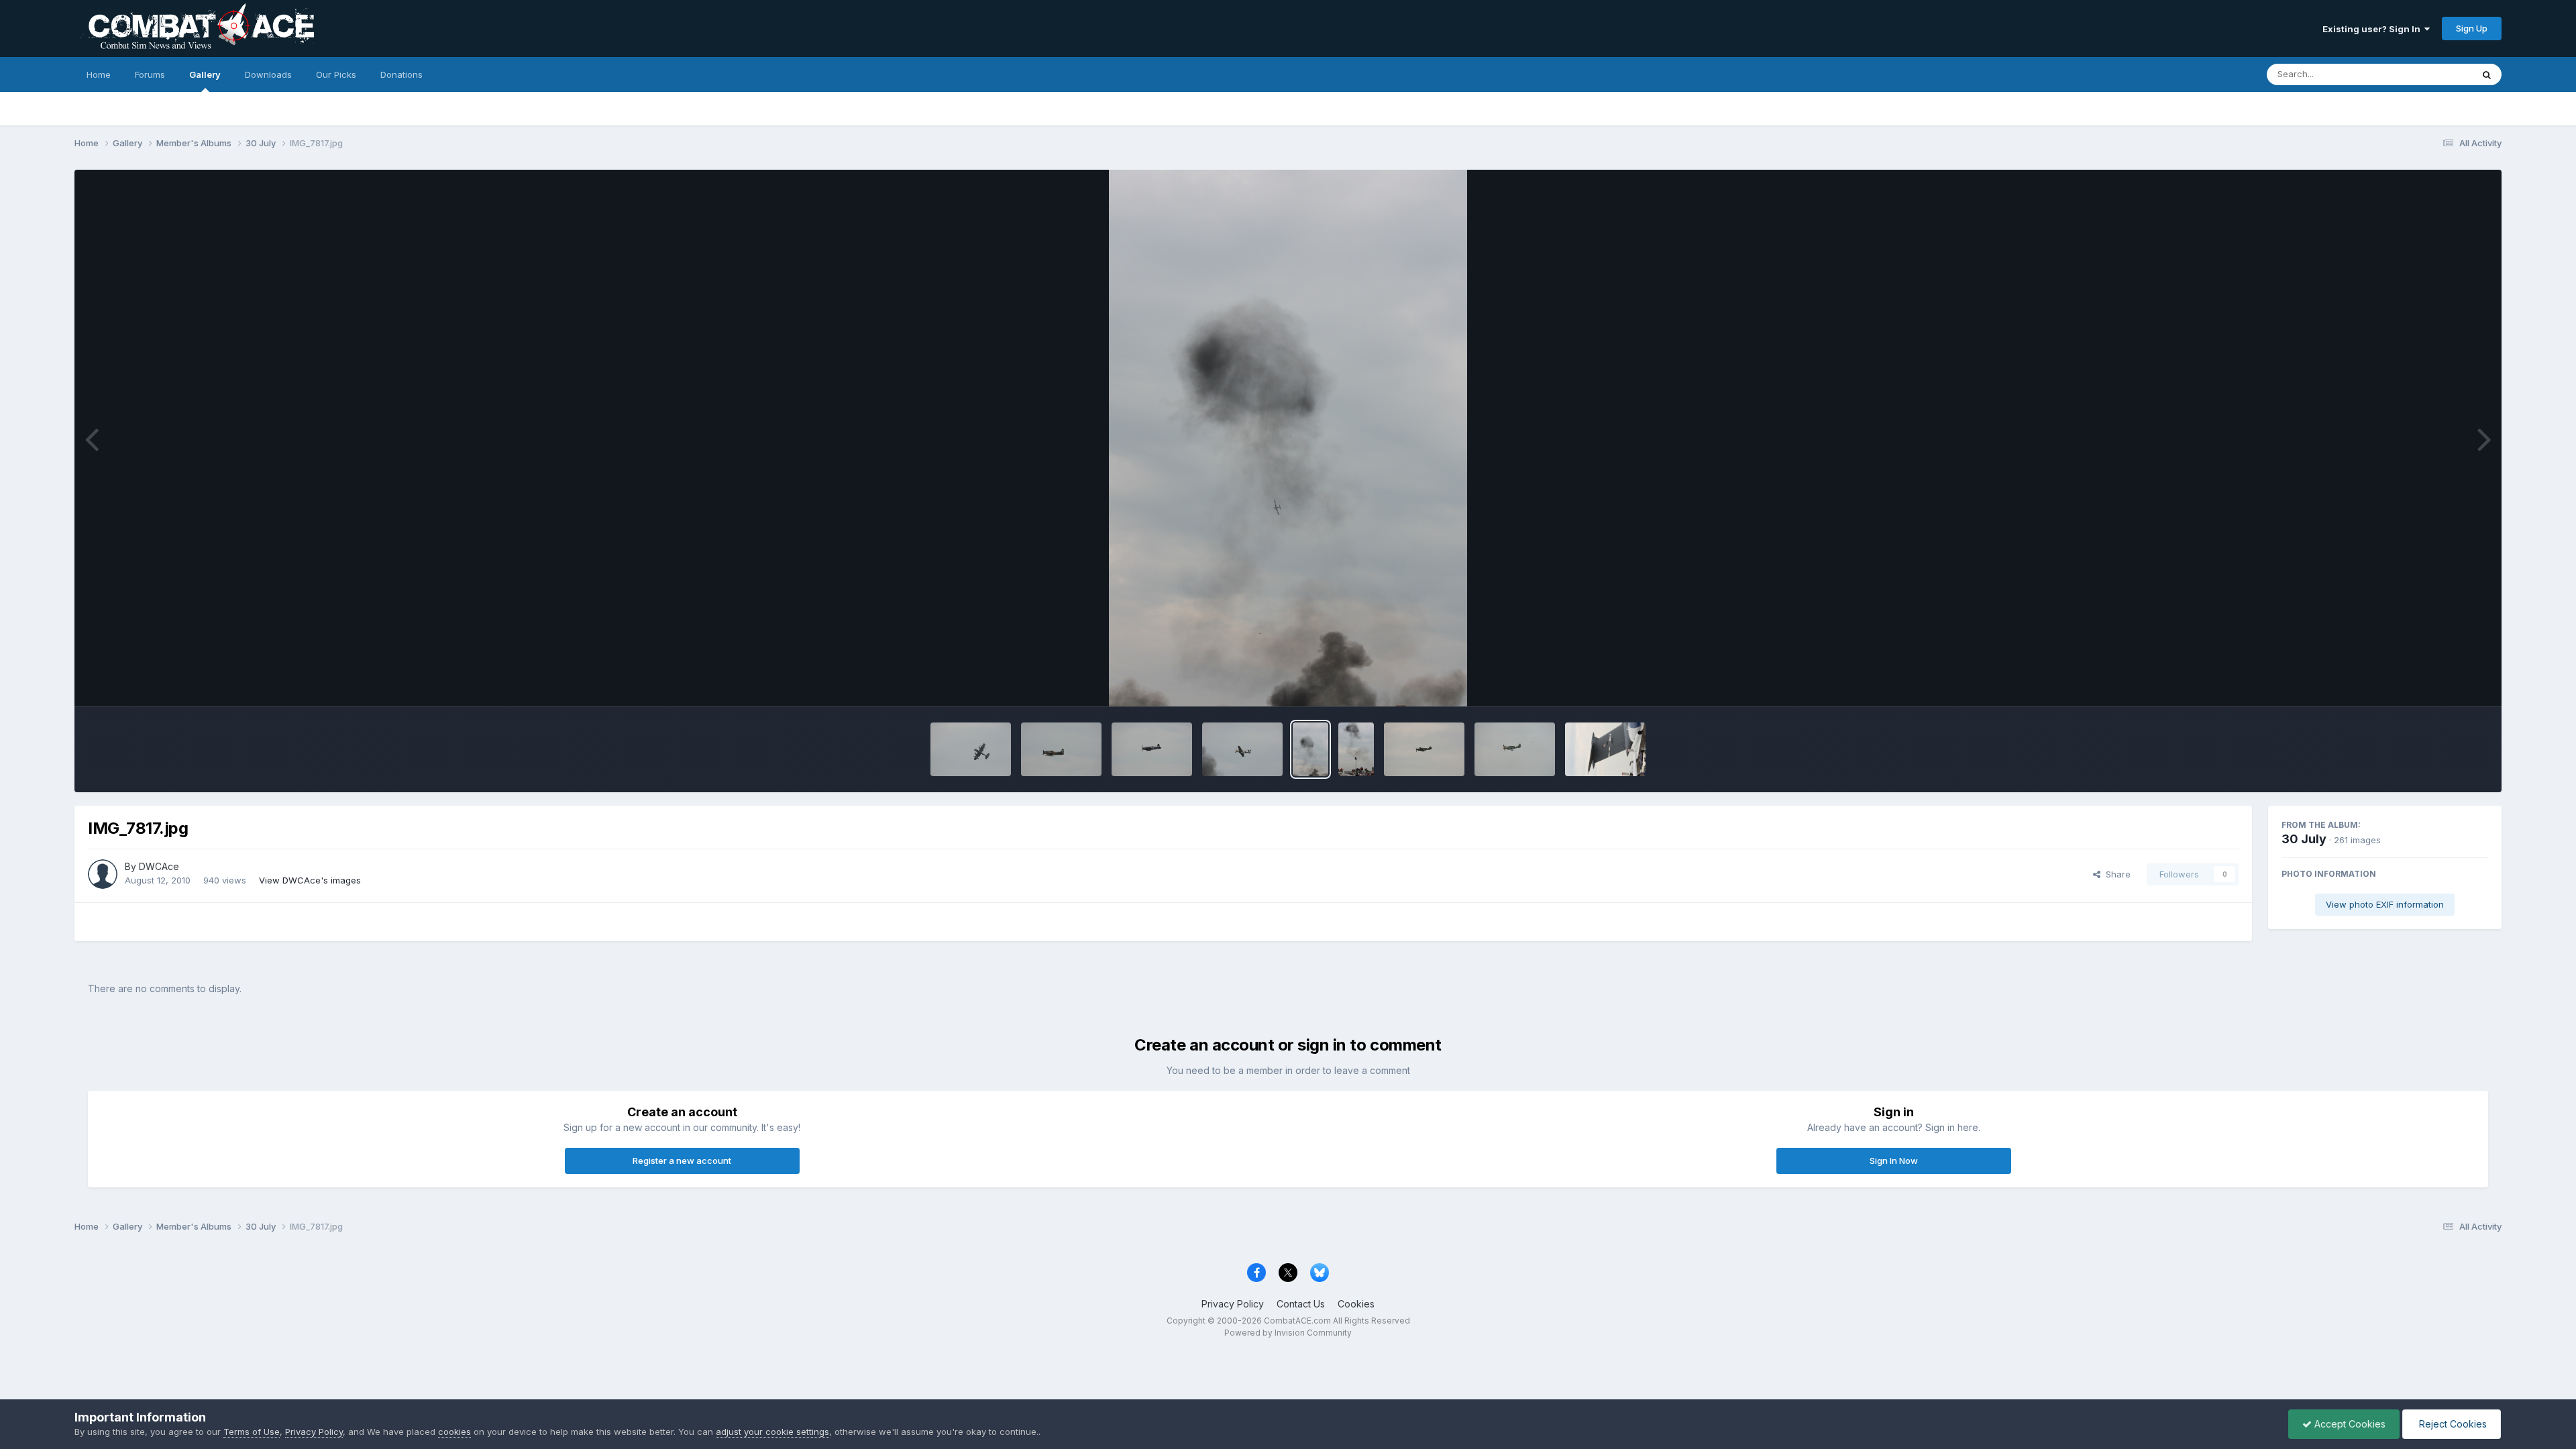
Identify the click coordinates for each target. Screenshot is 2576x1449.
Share (2115, 874)
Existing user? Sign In (2373, 29)
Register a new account (682, 1161)
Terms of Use (252, 1432)
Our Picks (336, 74)
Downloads (268, 74)
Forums (150, 74)
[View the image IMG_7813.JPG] (1605, 749)
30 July (2304, 839)
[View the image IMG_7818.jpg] (1242, 749)
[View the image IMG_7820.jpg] (1061, 749)
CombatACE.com (1297, 1321)
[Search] (2487, 74)
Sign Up (2472, 28)
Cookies (1356, 1304)
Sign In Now (1894, 1161)
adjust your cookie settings (772, 1432)
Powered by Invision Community (1288, 1333)
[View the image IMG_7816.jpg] (1356, 749)
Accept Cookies (2349, 1424)
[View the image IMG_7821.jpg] (971, 749)
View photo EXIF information (2385, 904)
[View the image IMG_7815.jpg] (1424, 749)
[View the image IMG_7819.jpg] (1152, 749)
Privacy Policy (1233, 1304)
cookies (454, 1432)
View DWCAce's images (310, 880)
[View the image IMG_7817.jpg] (1310, 749)
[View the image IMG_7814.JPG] (1515, 749)
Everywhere (2430, 74)
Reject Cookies (2452, 1424)
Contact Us (1301, 1304)
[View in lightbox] (1288, 438)
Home (99, 74)
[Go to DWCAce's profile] (103, 874)
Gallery (205, 74)
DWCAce (159, 866)
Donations (401, 74)
